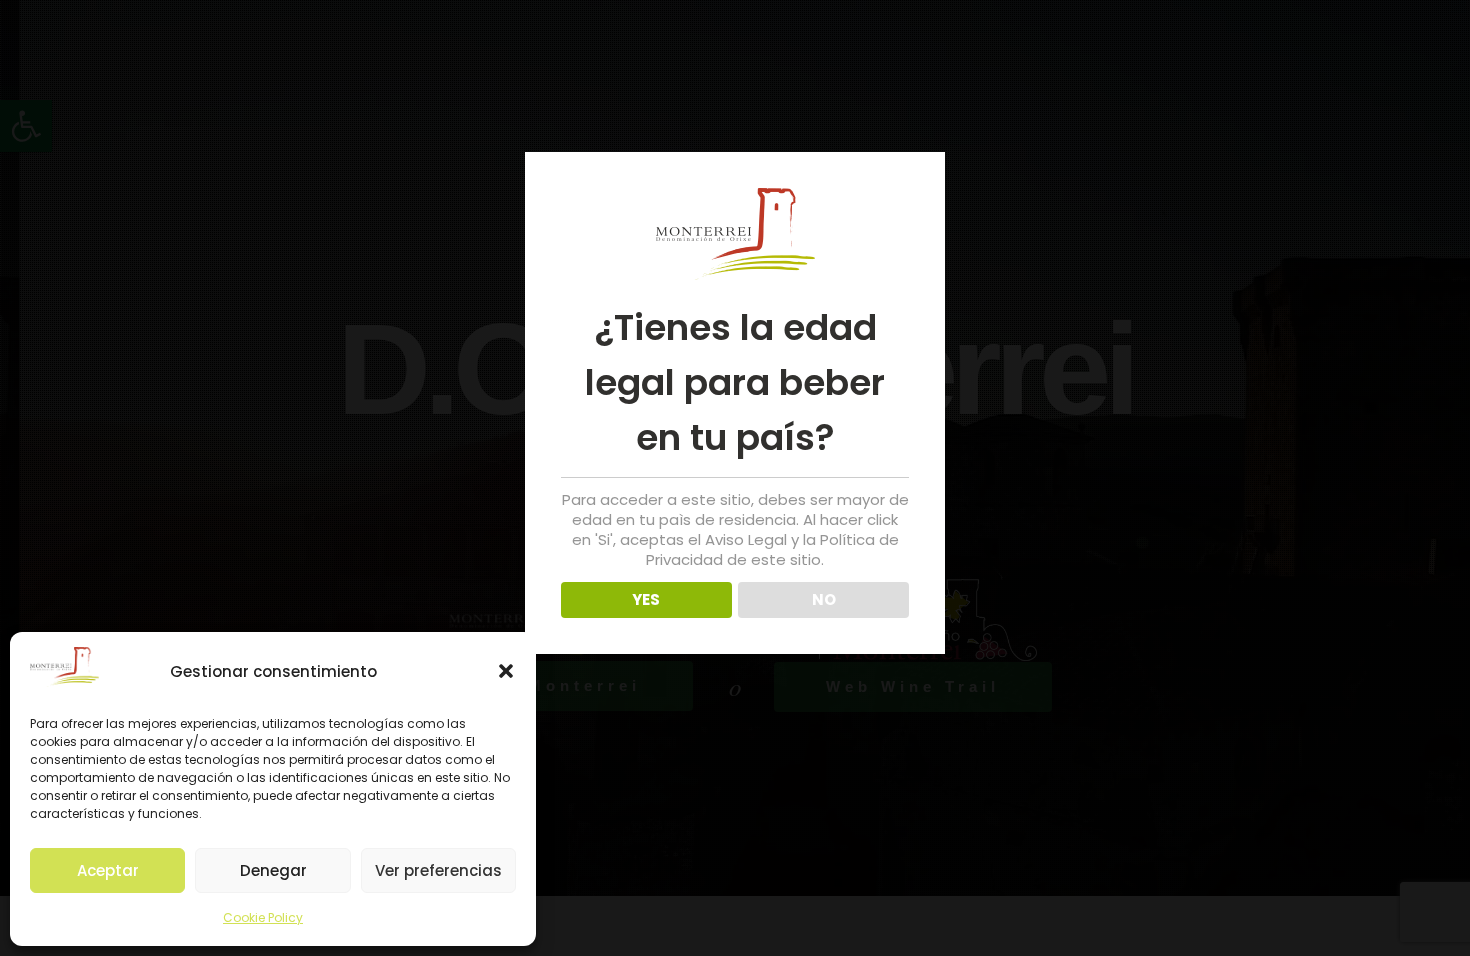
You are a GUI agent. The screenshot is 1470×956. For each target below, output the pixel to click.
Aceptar (108, 870)
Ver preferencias (438, 870)
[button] (506, 671)
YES (646, 599)
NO (824, 599)
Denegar (273, 870)
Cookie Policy (263, 917)
